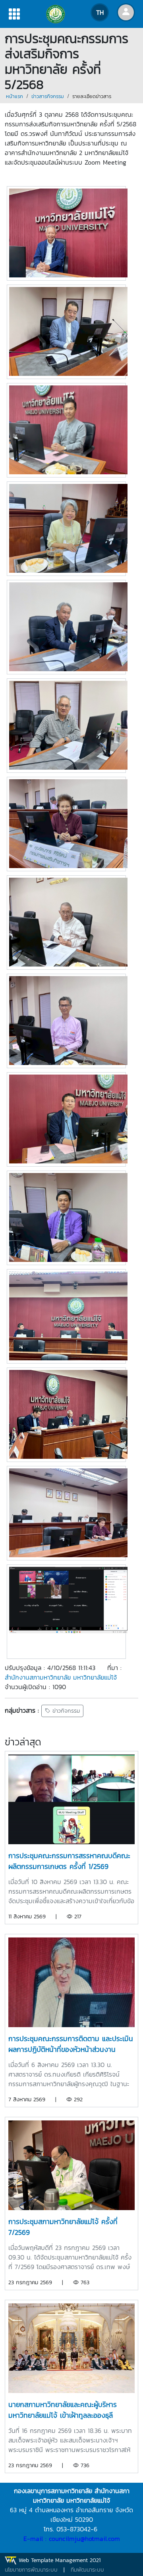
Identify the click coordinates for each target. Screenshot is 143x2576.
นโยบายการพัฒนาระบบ (31, 2570)
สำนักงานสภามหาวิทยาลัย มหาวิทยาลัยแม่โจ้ (61, 1677)
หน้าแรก (14, 96)
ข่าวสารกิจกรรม (48, 96)
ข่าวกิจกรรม (65, 1711)
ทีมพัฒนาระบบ (87, 2570)
